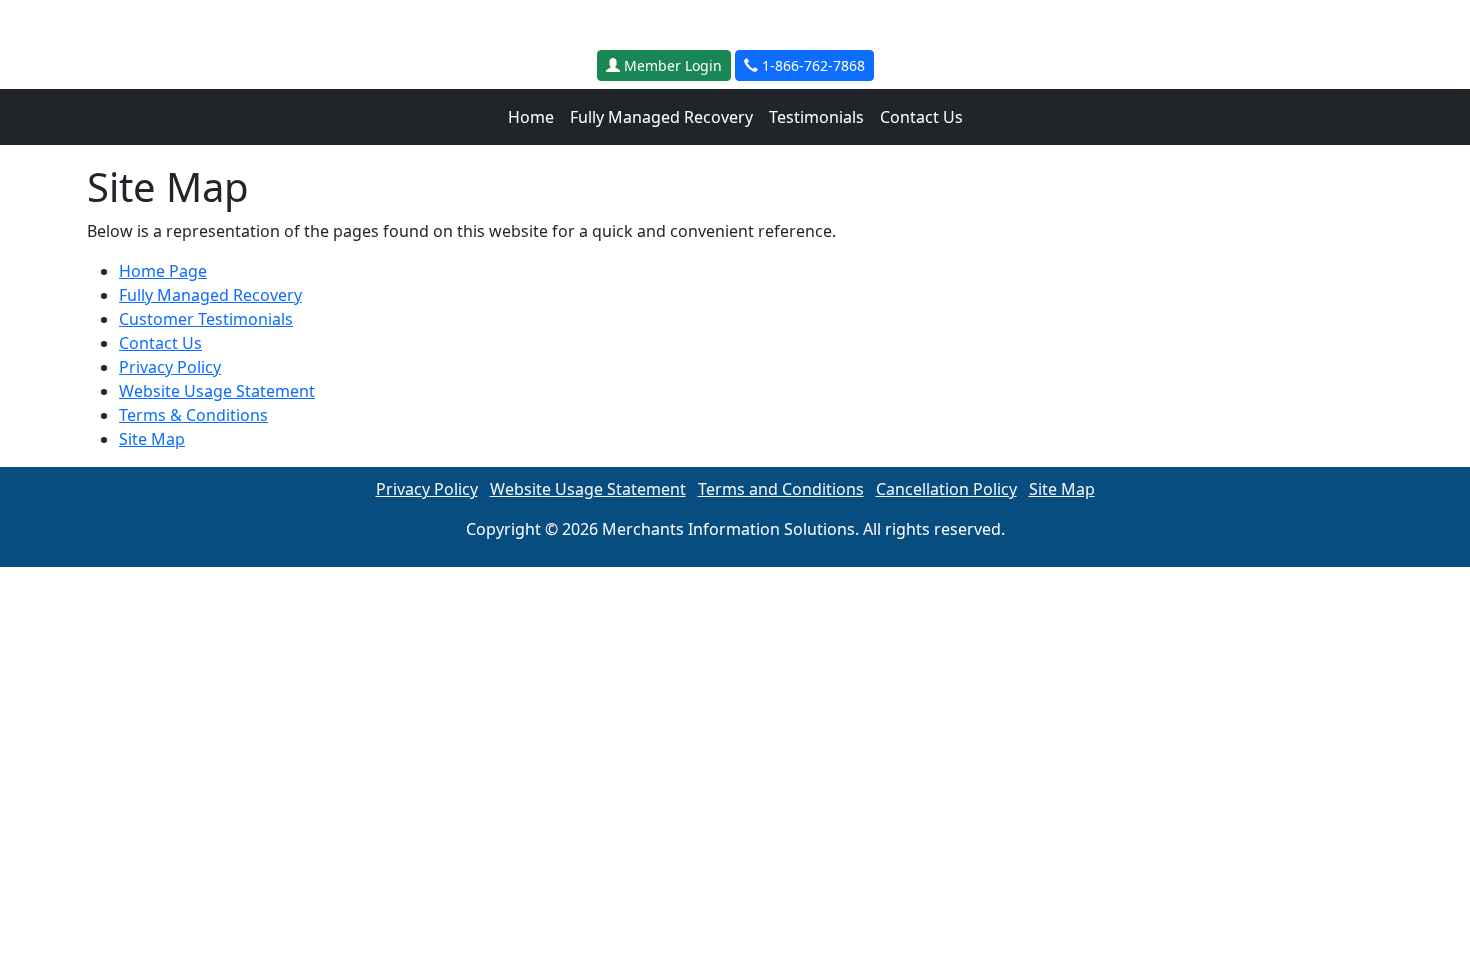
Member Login (671, 65)
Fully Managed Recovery (661, 117)
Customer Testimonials (206, 319)
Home (531, 117)
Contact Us (921, 117)
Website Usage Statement (217, 391)
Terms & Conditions (193, 415)
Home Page (163, 271)
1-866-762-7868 (811, 65)
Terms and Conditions (781, 489)
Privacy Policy (170, 367)
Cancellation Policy (946, 489)
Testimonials (816, 117)
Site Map (152, 439)
